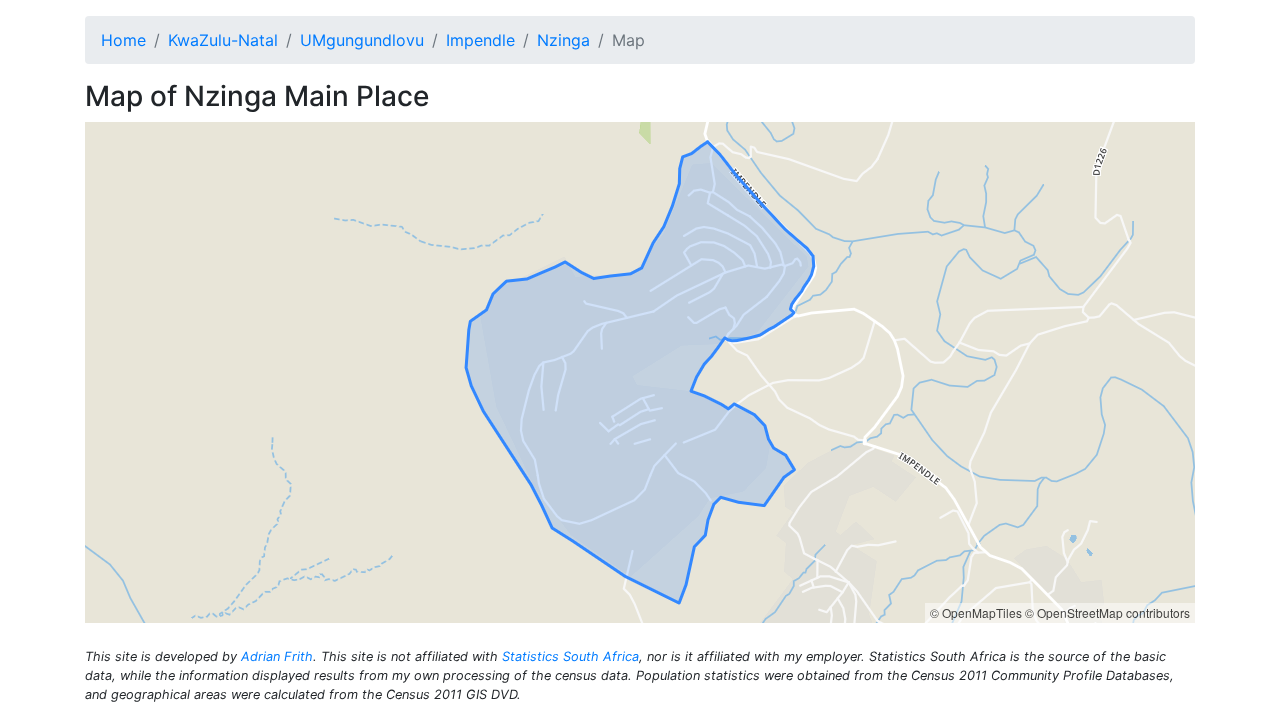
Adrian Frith (277, 656)
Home (123, 40)
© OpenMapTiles (976, 612)
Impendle (480, 40)
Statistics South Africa (570, 656)
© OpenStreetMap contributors (1107, 612)
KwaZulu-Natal (223, 40)
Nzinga (563, 40)
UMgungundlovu (362, 40)
